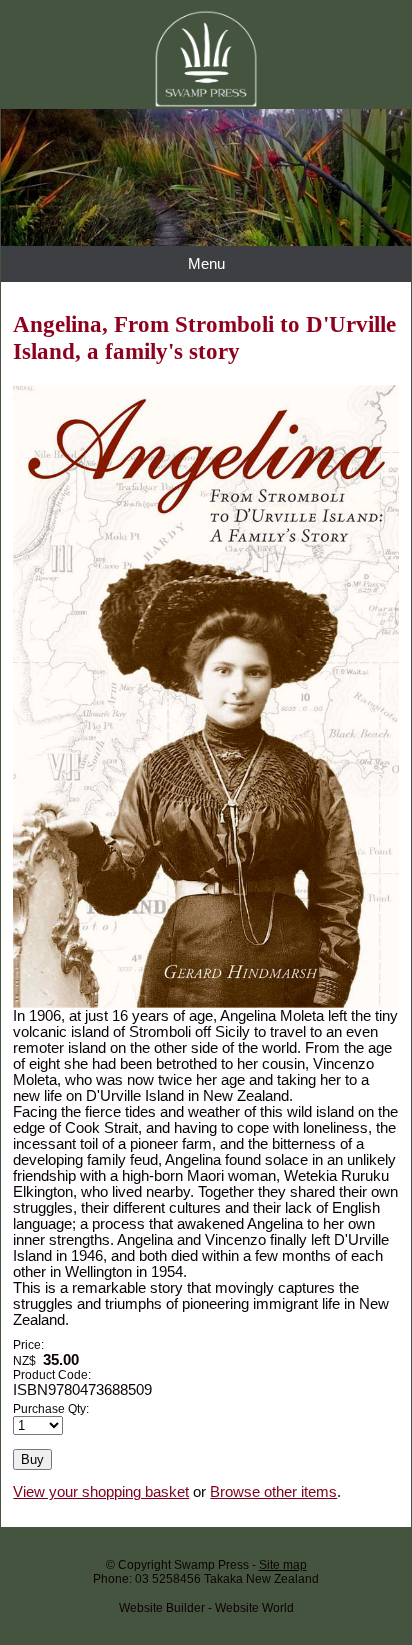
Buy (32, 1459)
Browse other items (273, 1492)
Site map (283, 1565)
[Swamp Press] (206, 241)
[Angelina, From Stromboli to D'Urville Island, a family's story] (205, 1003)
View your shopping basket (101, 1492)
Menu (206, 264)
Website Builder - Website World (206, 1608)
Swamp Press (211, 1565)
